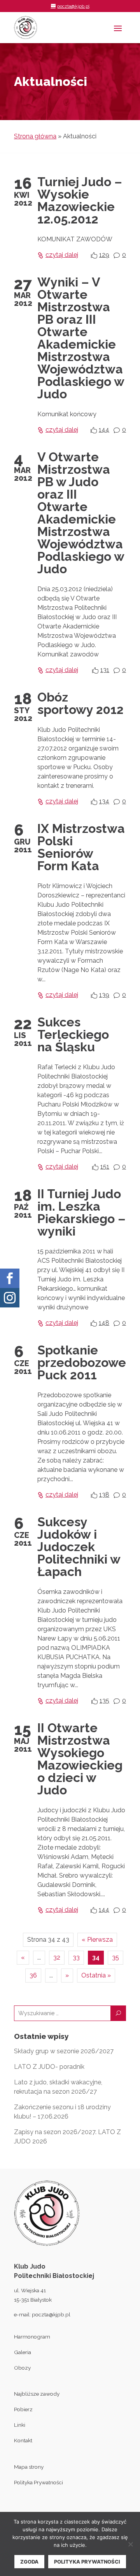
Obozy (22, 2368)
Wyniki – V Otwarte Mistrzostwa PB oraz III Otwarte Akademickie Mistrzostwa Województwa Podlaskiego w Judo (81, 338)
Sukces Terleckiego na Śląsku (73, 1034)
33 (76, 1957)
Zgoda (29, 2562)
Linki (20, 2425)
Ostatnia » (96, 1975)
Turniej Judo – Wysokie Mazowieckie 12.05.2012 (80, 200)
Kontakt (23, 2440)
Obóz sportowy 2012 (80, 703)
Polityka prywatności (87, 2562)
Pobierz (23, 2409)
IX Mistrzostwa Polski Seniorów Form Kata (81, 847)
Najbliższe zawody (37, 2394)
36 (33, 1975)
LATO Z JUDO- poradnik (49, 2067)
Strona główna (35, 136)
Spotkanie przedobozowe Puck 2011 (82, 1362)
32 (57, 1957)
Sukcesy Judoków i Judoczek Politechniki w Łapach (79, 1547)
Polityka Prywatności (38, 2482)
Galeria (23, 2352)
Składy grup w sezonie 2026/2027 (64, 2051)
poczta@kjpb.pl (51, 2314)
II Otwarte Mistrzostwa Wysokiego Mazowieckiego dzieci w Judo (80, 1759)
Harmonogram (32, 2337)
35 (115, 1957)
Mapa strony (29, 2467)
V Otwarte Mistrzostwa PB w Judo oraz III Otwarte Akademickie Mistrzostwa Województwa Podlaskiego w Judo (81, 513)
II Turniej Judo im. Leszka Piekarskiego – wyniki (81, 1212)
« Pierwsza (97, 1940)
